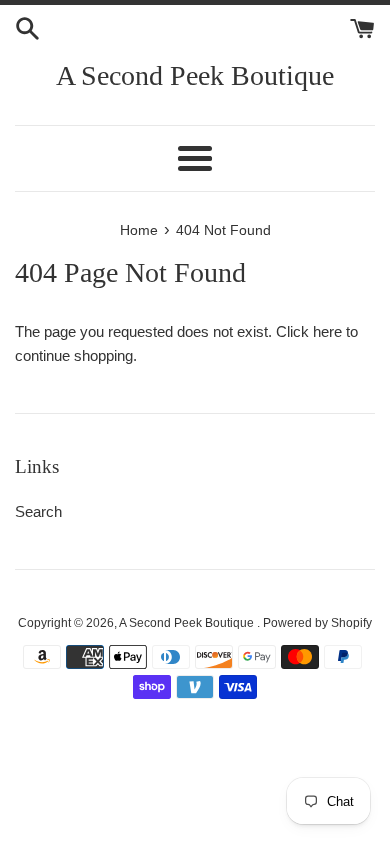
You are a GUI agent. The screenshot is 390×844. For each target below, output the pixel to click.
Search (38, 511)
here (327, 331)
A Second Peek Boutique (195, 75)
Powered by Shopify (317, 623)
